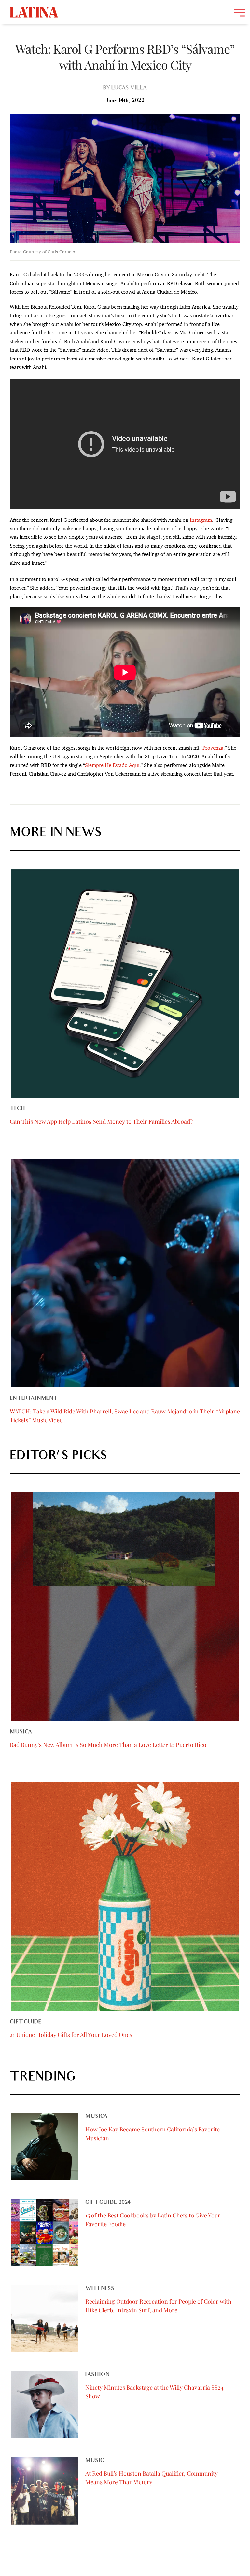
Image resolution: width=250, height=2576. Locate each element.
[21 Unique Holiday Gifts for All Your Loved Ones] (125, 1896)
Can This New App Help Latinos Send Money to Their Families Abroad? (101, 1121)
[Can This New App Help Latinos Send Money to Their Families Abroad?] (125, 983)
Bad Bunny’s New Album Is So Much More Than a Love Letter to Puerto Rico (108, 1745)
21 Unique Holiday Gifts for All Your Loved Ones (71, 2035)
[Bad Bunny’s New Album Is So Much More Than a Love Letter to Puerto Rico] (125, 1606)
